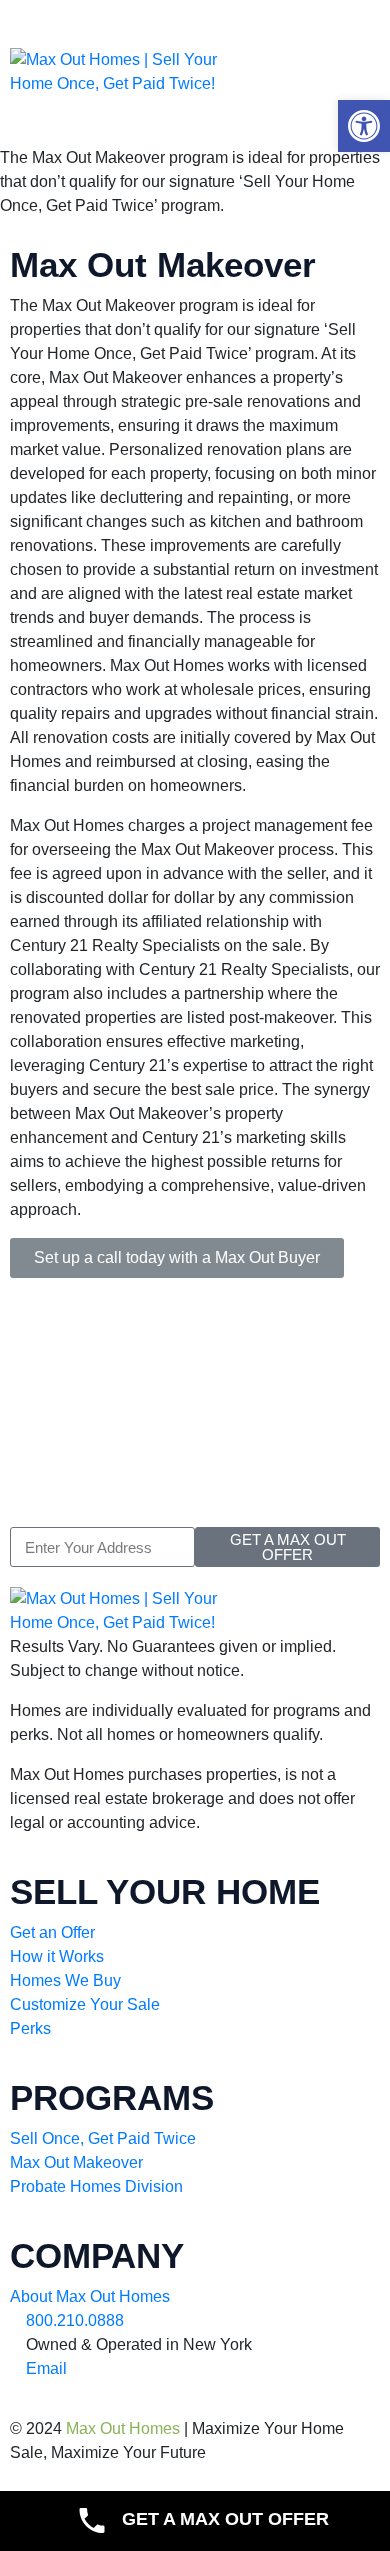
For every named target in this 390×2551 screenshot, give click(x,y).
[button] (364, 126)
